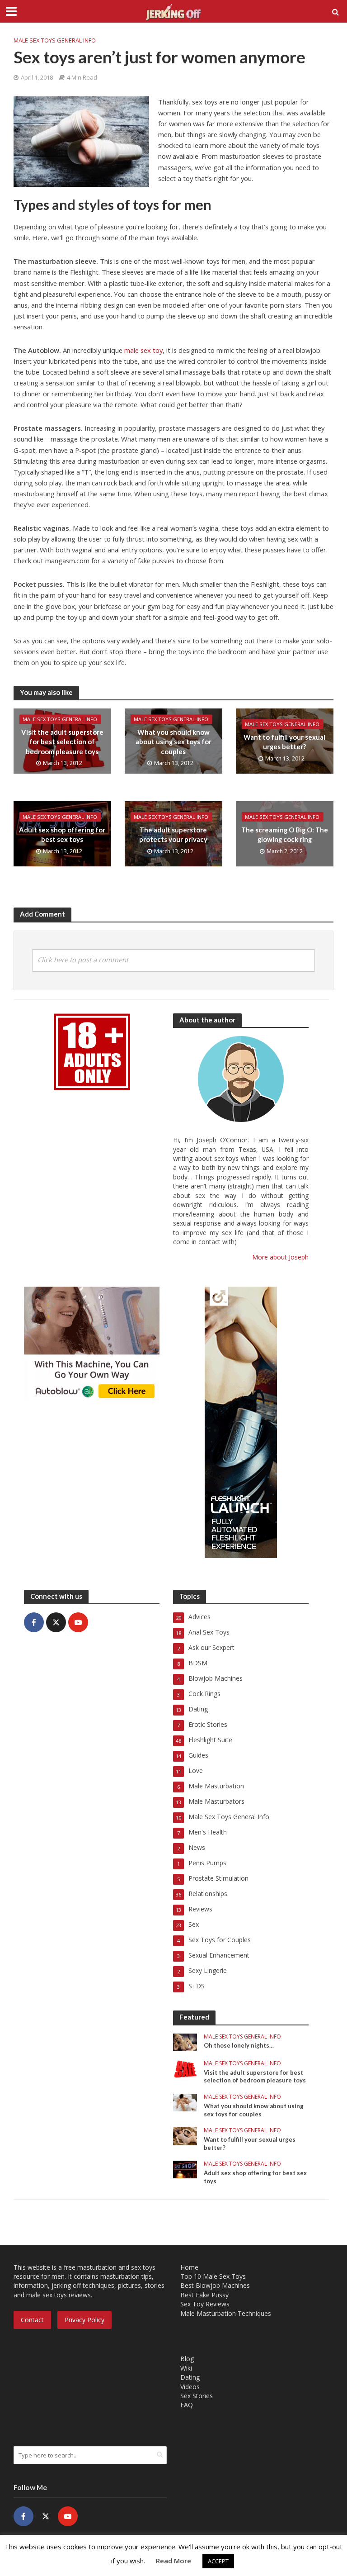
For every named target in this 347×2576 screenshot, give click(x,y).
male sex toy (143, 350)
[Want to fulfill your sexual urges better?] (185, 2136)
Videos (190, 2387)
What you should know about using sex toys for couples (173, 742)
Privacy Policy (84, 2320)
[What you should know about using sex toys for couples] (185, 2102)
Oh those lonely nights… (239, 2045)
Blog (187, 2359)
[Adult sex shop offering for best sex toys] (185, 2169)
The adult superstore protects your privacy (173, 834)
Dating (190, 2377)
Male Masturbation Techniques (226, 2313)
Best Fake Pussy (204, 2295)
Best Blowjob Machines (215, 2285)
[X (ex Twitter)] (56, 1622)
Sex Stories (197, 2396)
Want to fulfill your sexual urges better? (284, 742)
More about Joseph (280, 1257)
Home (189, 2267)
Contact (32, 2320)
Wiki (186, 2368)
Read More (173, 2561)
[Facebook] (34, 1622)
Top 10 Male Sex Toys (213, 2276)
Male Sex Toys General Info (55, 40)
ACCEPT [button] (218, 2561)
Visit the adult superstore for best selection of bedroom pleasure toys (62, 742)
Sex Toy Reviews (205, 2304)
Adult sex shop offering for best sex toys (62, 834)
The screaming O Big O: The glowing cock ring (285, 834)
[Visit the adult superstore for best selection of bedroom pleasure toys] (185, 2068)
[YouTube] (78, 1622)
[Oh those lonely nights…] (185, 2041)
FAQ (187, 2405)
